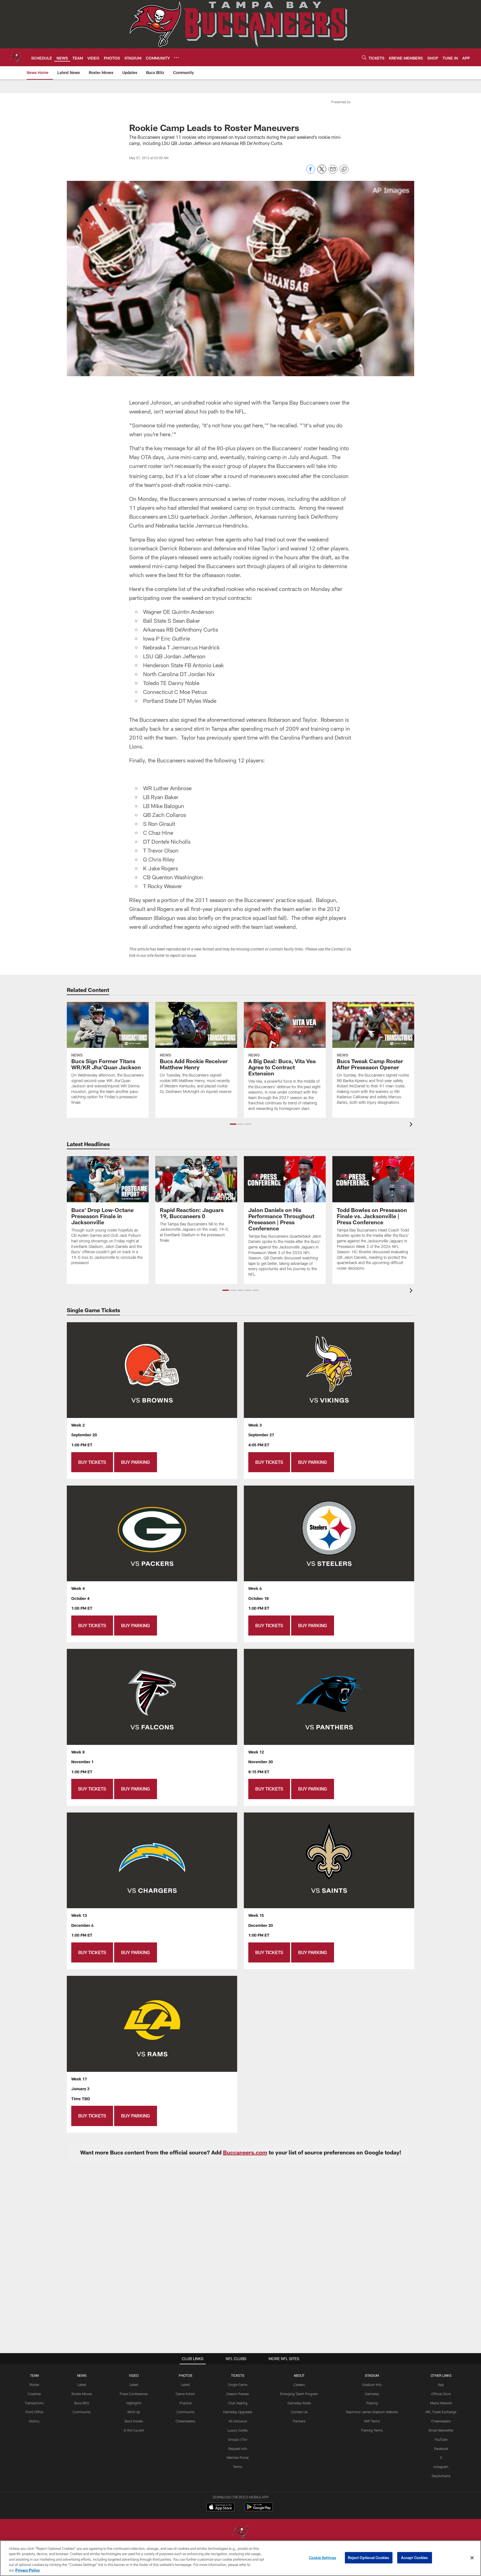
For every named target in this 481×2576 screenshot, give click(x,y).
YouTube (441, 2439)
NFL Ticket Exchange (441, 2412)
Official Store (441, 2394)
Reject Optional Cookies (369, 2558)
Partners (299, 2421)
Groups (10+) (238, 2439)
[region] (240, 2558)
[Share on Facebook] (311, 172)
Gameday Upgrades (238, 2412)
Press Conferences (134, 2394)
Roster (34, 2385)
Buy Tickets (92, 1462)
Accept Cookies (415, 2558)
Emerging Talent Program (299, 2394)
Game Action (185, 2394)
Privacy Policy (28, 2570)
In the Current (134, 2430)
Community (82, 2412)
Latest (82, 2385)
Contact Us (299, 2412)
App (441, 2385)
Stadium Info (372, 2385)
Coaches (34, 2394)
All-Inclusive (238, 2421)
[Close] (472, 2558)
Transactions (34, 2403)
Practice (186, 2403)
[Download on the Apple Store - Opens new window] (220, 2508)
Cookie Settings (323, 2558)
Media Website (441, 2403)
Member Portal (238, 2457)
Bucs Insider (134, 2421)
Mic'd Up (134, 2412)
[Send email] (333, 172)
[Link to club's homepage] (16, 57)
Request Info (238, 2449)
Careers (299, 2385)
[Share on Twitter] (322, 172)
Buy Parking (136, 1462)
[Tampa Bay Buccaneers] (240, 2533)
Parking (372, 2403)
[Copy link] (344, 169)
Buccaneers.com (245, 2152)
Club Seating (238, 2403)
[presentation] (412, 1125)
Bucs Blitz (82, 2403)
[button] (233, 1124)
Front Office (34, 2412)
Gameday (372, 2394)
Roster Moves (82, 2394)
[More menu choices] (176, 58)
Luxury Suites (238, 2430)
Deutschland (441, 2476)
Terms (238, 2467)
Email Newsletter (441, 2430)
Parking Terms (372, 2430)
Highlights (134, 2403)
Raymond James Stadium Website (372, 2412)
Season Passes (238, 2394)
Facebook (441, 2449)
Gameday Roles (299, 2403)
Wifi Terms (372, 2421)
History (34, 2421)
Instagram (441, 2467)
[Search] (364, 57)
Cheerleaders (185, 2421)
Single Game (238, 2385)
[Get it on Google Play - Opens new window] (259, 2510)
